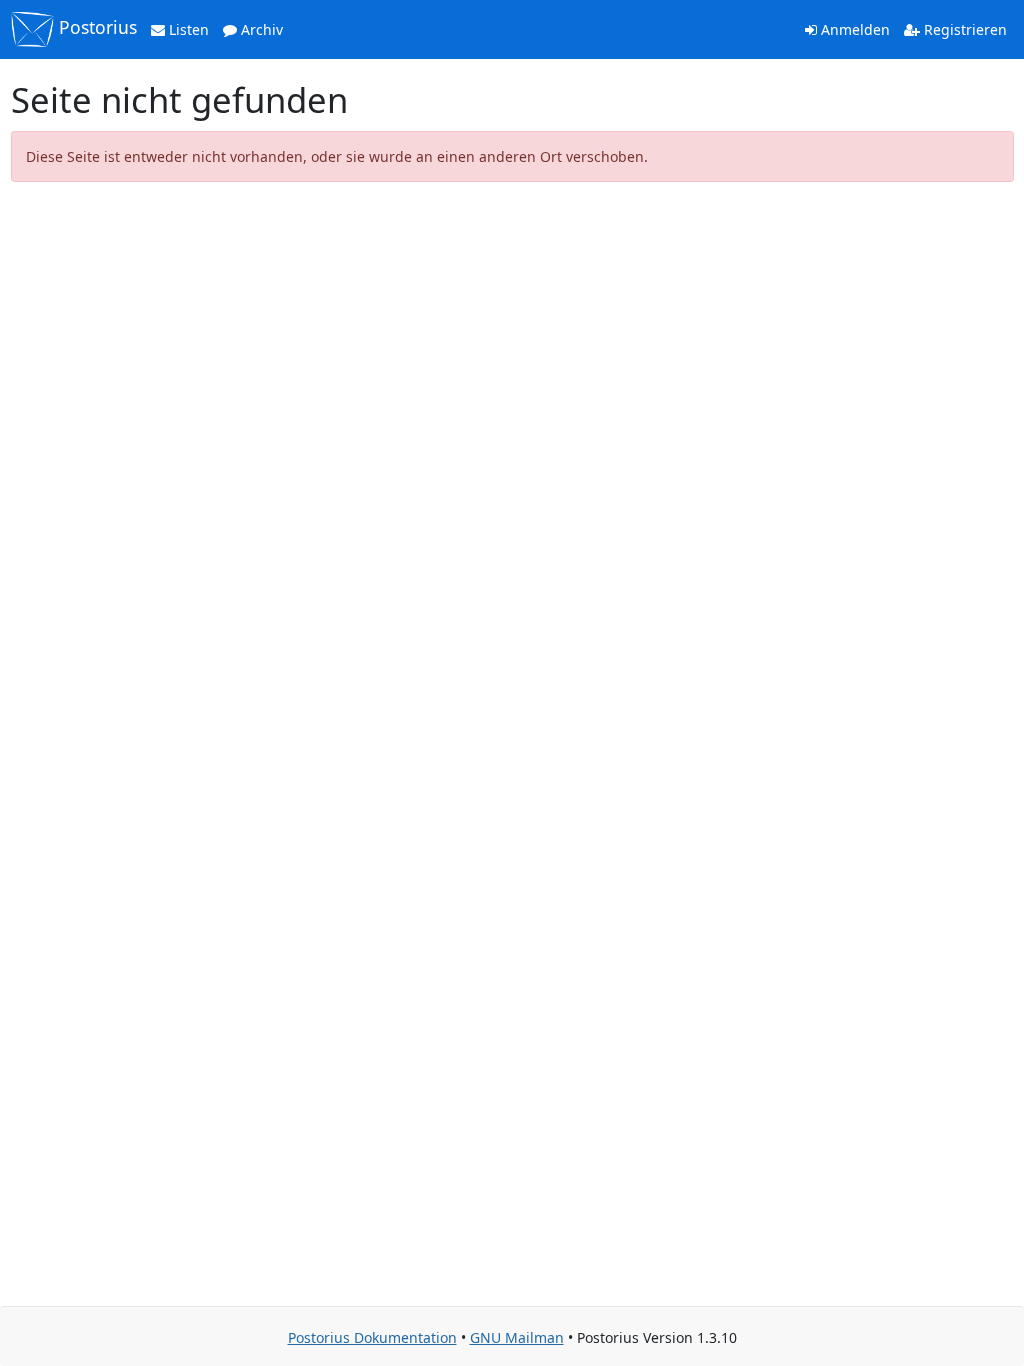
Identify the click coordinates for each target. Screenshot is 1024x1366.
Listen (187, 29)
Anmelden (853, 29)
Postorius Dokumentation (372, 1337)
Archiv (260, 29)
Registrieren (963, 29)
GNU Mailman (517, 1337)
